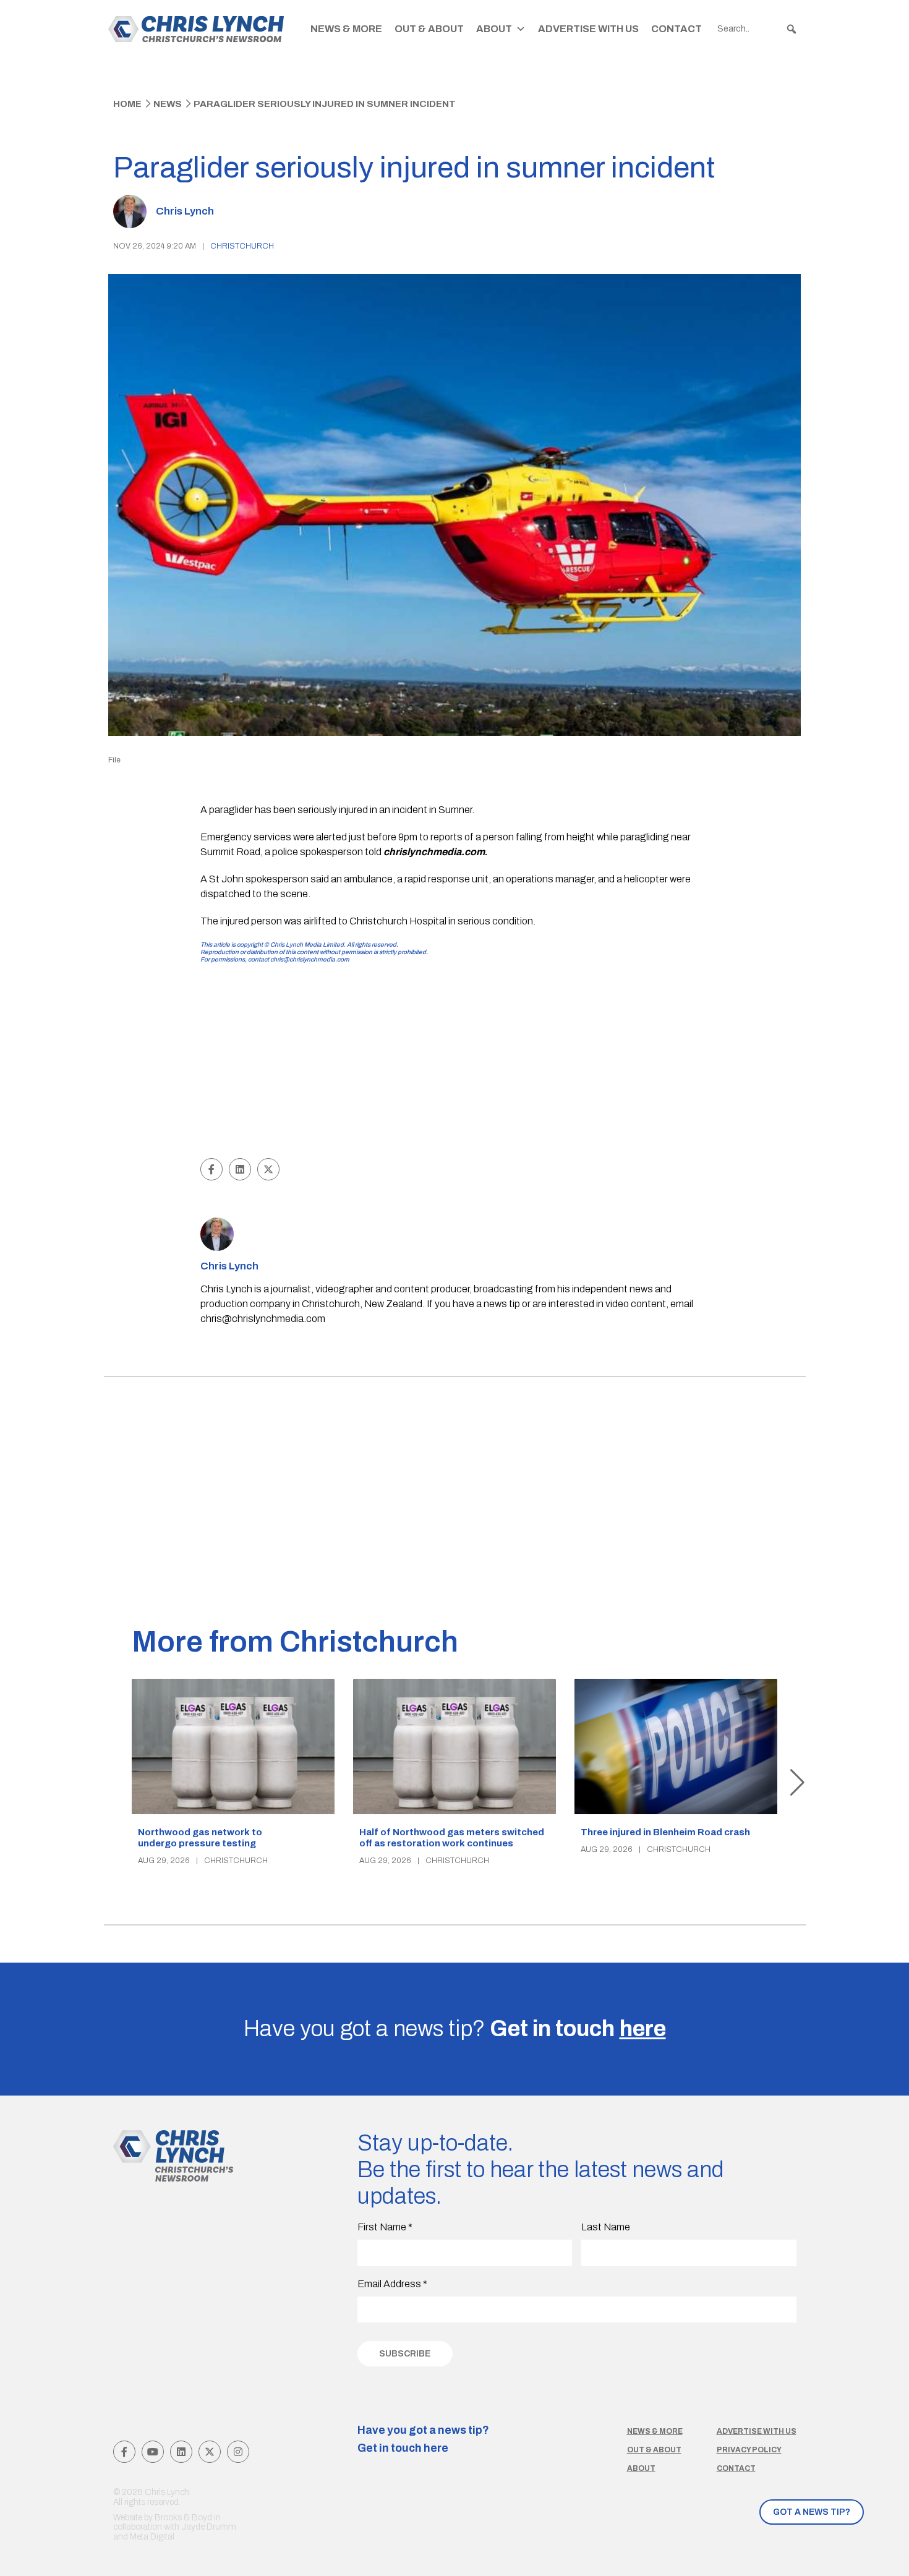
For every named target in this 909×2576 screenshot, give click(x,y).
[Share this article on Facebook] (211, 1169)
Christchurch (242, 246)
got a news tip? (812, 2512)
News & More (346, 29)
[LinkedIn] (181, 2452)
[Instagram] (238, 2452)
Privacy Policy (749, 2450)
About (494, 29)
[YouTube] (153, 2452)
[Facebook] (124, 2452)
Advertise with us (757, 2431)
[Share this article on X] (268, 1169)
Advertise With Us (588, 29)
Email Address (392, 2284)
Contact (676, 29)
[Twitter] (210, 2452)
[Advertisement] (455, 1062)
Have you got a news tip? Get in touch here (423, 2439)
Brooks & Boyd (183, 2518)
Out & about (654, 2450)
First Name (385, 2227)
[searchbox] (757, 29)
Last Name (606, 2227)
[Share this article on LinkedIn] (240, 1169)
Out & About (429, 29)
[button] (792, 29)
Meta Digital (152, 2537)
